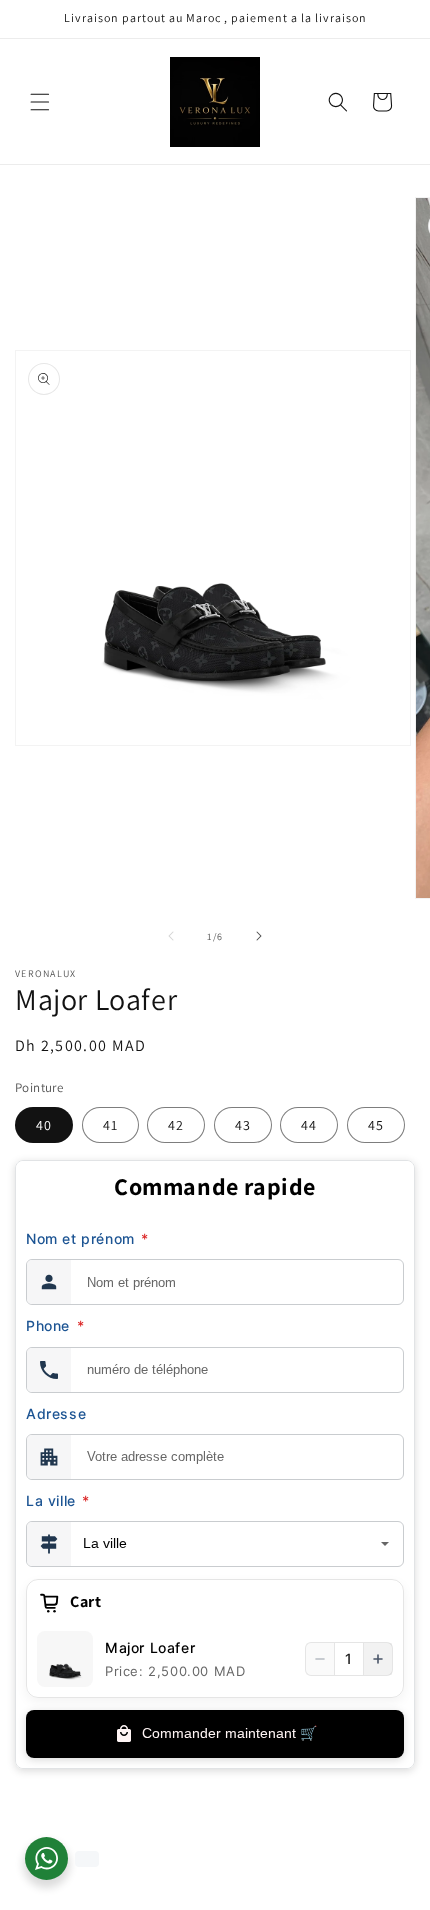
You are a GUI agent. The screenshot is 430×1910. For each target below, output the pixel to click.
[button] (40, 102)
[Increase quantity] (378, 1659)
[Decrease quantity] (320, 1659)
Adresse (56, 1413)
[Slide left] (171, 936)
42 (176, 1125)
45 (376, 1125)
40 (44, 1125)
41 (110, 1125)
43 (243, 1125)
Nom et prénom (87, 1238)
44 (309, 1125)
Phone (55, 1325)
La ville (58, 1500)
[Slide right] (259, 936)
